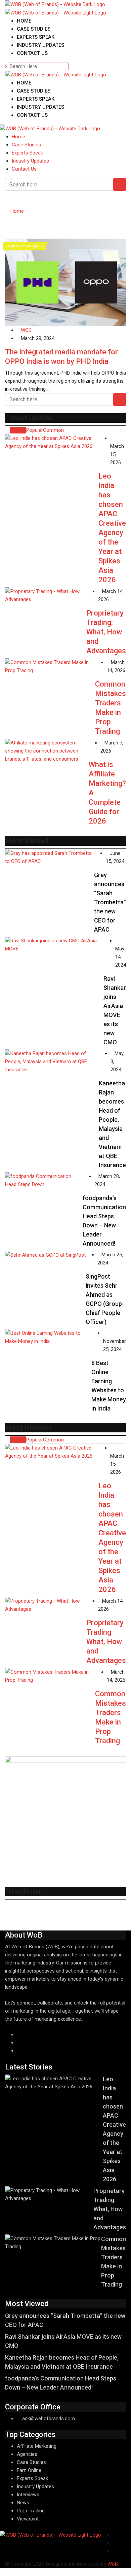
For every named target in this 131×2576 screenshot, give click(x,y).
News (23, 2503)
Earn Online (29, 2470)
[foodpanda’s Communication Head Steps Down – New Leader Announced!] (44, 1180)
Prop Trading (31, 2511)
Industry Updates (40, 45)
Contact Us (32, 53)
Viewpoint (28, 2519)
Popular (35, 430)
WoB (113, 2564)
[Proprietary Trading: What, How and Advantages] (46, 595)
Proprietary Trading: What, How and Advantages (106, 632)
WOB (26, 330)
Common (53, 430)
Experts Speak (36, 37)
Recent (18, 430)
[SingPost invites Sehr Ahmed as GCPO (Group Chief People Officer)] (45, 1255)
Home (24, 21)
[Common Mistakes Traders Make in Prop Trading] (50, 666)
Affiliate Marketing (37, 2446)
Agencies (27, 2454)
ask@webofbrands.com (49, 2418)
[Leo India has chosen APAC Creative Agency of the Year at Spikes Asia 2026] (52, 442)
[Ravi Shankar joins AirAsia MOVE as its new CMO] (54, 945)
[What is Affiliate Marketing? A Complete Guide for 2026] (47, 751)
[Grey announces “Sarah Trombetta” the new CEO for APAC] (50, 857)
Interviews (28, 2495)
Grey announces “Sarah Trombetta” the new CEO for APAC (110, 902)
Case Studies (34, 29)
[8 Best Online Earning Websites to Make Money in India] (48, 1337)
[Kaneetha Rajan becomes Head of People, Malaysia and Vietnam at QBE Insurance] (52, 1061)
